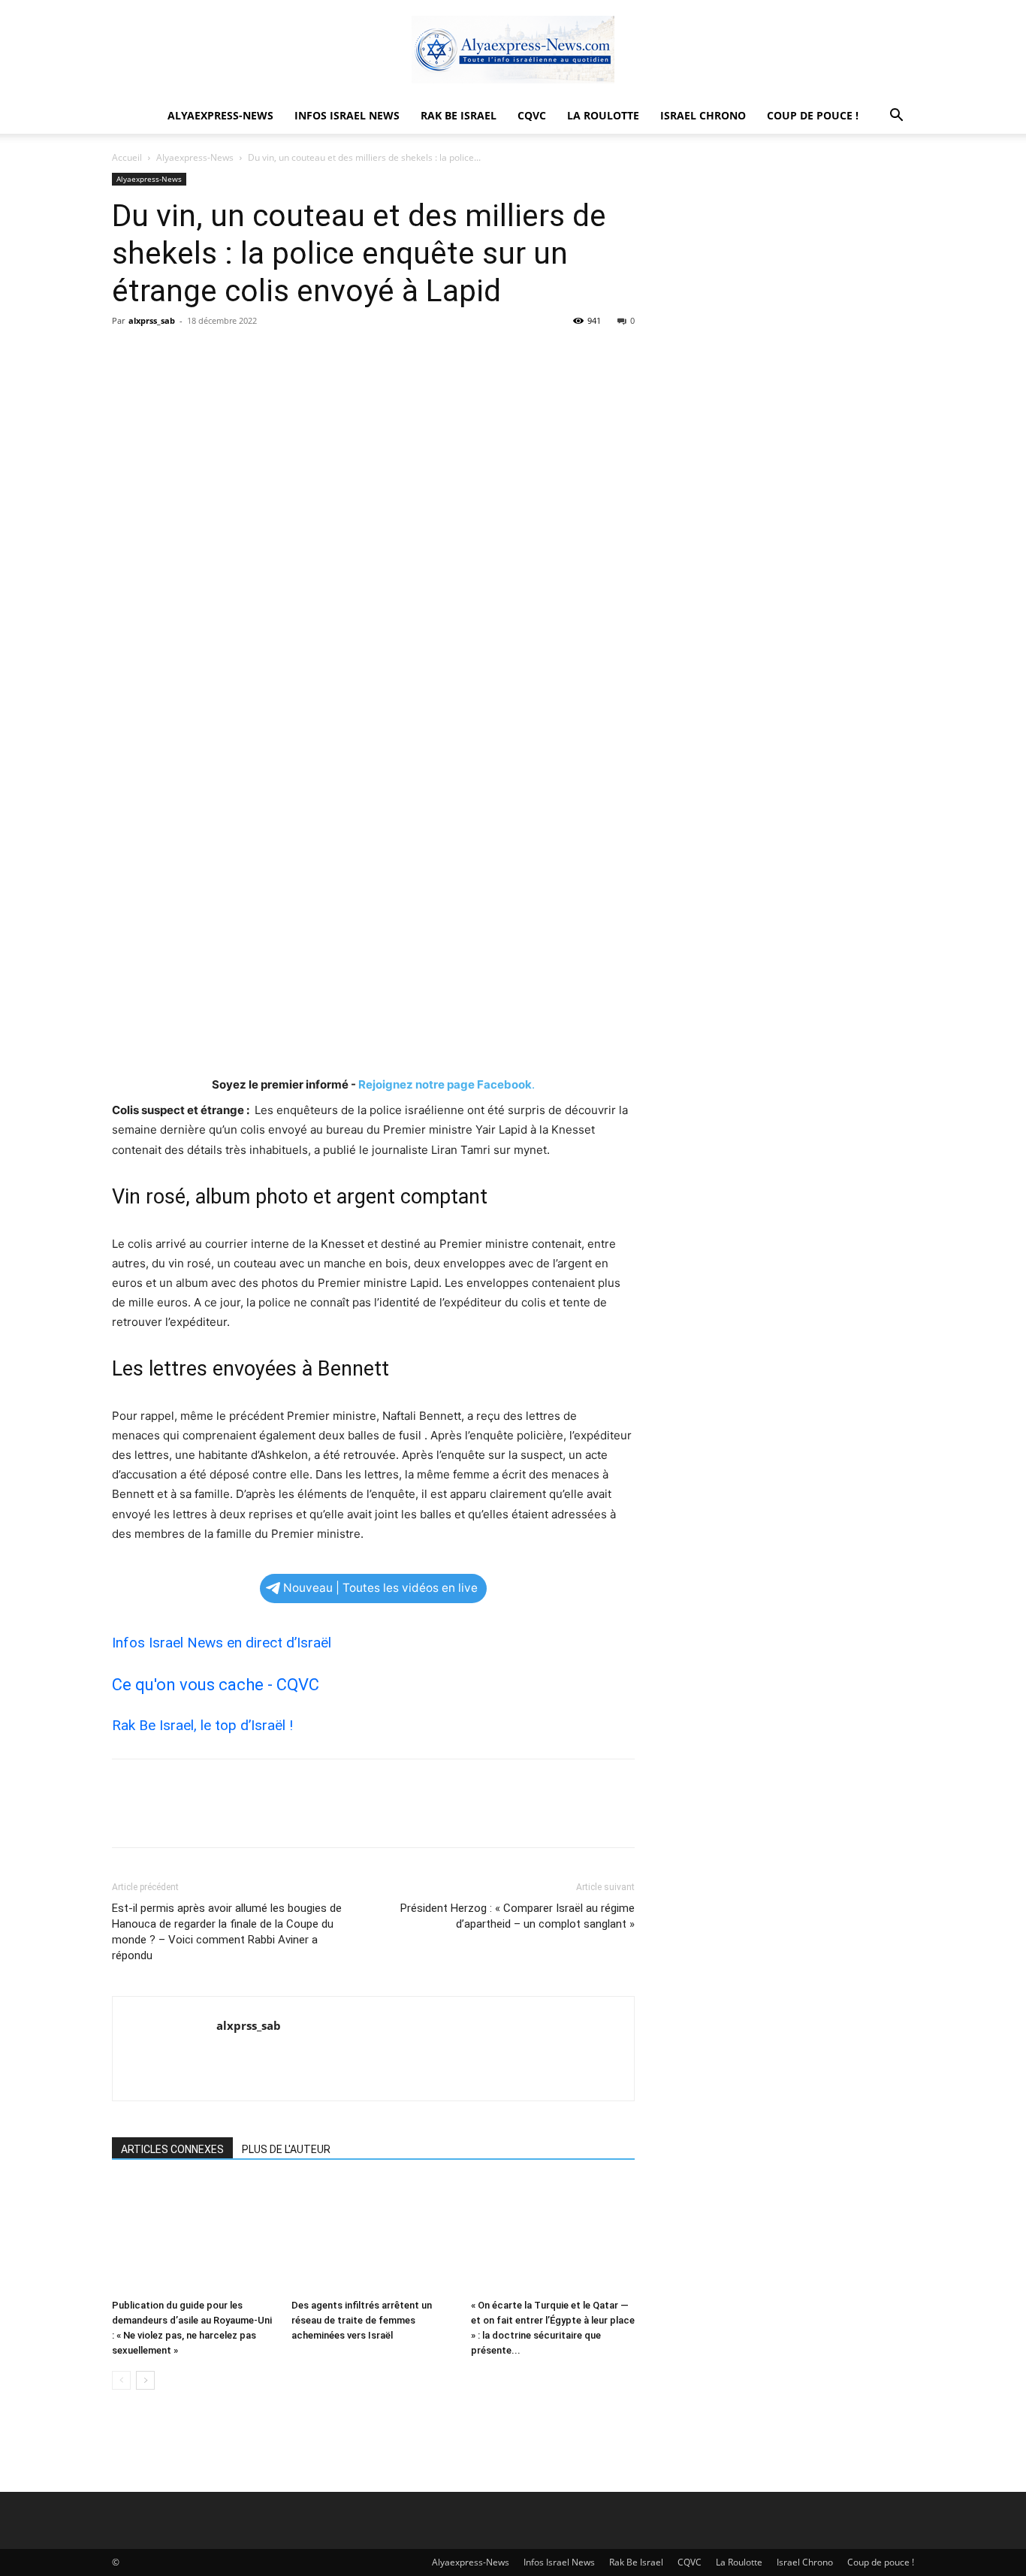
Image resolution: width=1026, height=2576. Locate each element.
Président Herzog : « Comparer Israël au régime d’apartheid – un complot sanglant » (518, 1916)
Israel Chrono (703, 115)
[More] (266, 355)
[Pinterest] (196, 355)
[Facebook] (127, 355)
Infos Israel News (347, 115)
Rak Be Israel (459, 115)
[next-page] (145, 2380)
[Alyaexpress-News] (513, 50)
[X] (161, 355)
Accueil (127, 157)
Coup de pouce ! (813, 115)
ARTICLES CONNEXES (172, 2149)
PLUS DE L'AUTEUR (286, 2149)
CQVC (532, 115)
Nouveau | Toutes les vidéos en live (380, 1588)
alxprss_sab (152, 320)
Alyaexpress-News (220, 115)
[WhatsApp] (231, 355)
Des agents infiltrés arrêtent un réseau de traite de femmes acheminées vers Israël (362, 2320)
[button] (896, 117)
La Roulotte (603, 115)
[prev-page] (121, 2380)
